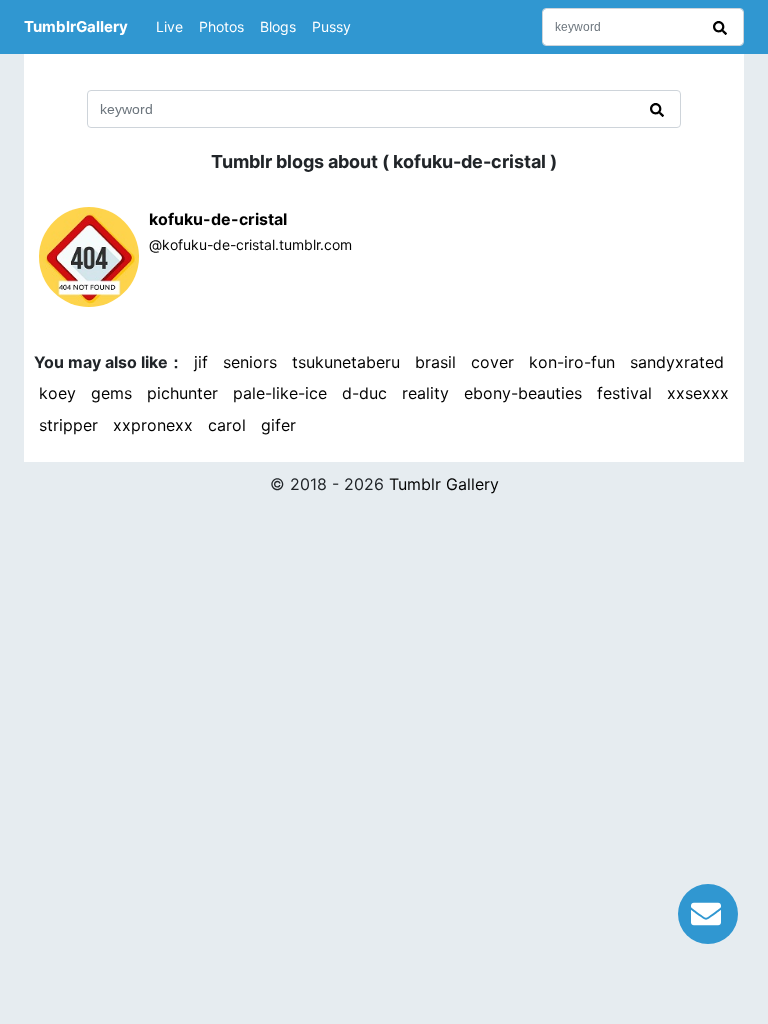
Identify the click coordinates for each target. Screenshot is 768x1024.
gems (111, 393)
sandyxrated (677, 362)
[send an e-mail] (708, 911)
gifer (278, 425)
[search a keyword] (722, 27)
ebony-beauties (523, 393)
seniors (250, 362)
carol (227, 425)
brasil (435, 362)
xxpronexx (153, 425)
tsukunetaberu (346, 362)
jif (201, 362)
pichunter (182, 393)
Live (169, 26)
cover (492, 362)
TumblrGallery (76, 26)
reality (425, 393)
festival (624, 393)
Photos (221, 26)
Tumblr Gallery (444, 484)
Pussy (331, 26)
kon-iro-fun (572, 362)
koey (57, 393)
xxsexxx (698, 393)
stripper (68, 425)
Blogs (278, 26)
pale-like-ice (280, 393)
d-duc (364, 393)
